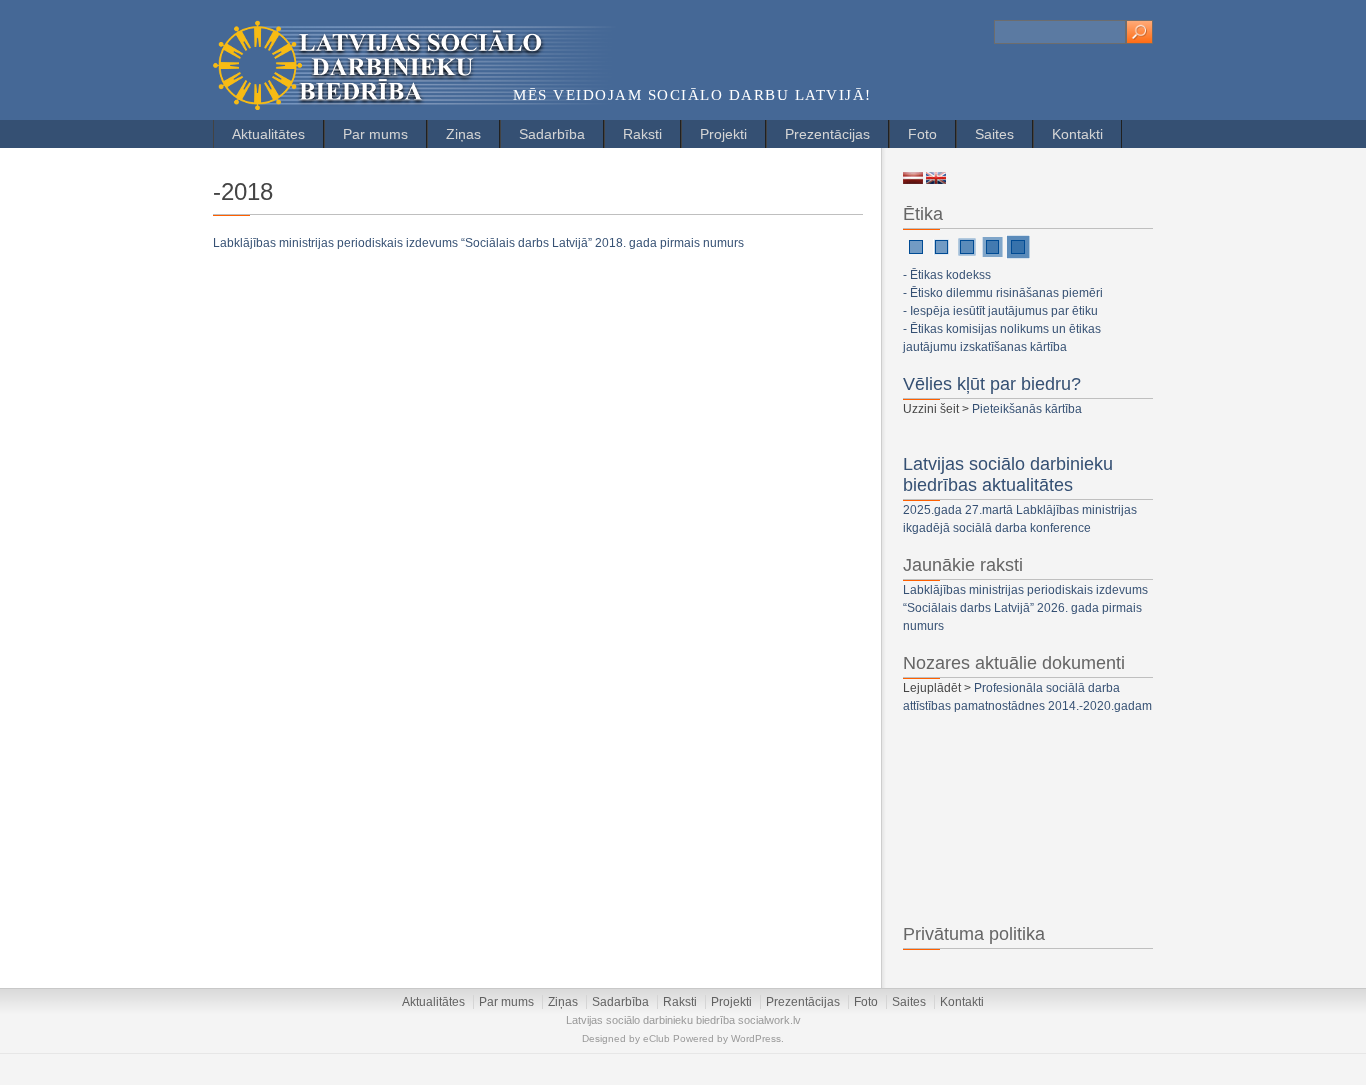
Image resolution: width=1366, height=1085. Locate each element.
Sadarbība (552, 134)
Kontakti (1077, 134)
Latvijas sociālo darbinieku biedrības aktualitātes (1008, 474)
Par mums (375, 134)
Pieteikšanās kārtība (1027, 409)
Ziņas (463, 134)
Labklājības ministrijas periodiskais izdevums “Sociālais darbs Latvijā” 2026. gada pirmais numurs (1025, 608)
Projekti (723, 134)
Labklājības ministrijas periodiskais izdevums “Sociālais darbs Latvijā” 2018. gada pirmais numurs (478, 243)
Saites (994, 134)
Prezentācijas (827, 134)
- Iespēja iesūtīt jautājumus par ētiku (1000, 311)
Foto (922, 134)
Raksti (642, 134)
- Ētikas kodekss (947, 275)
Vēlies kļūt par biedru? (992, 384)
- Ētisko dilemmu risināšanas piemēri (1003, 293)
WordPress (756, 1038)
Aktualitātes (268, 134)
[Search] (1139, 32)
